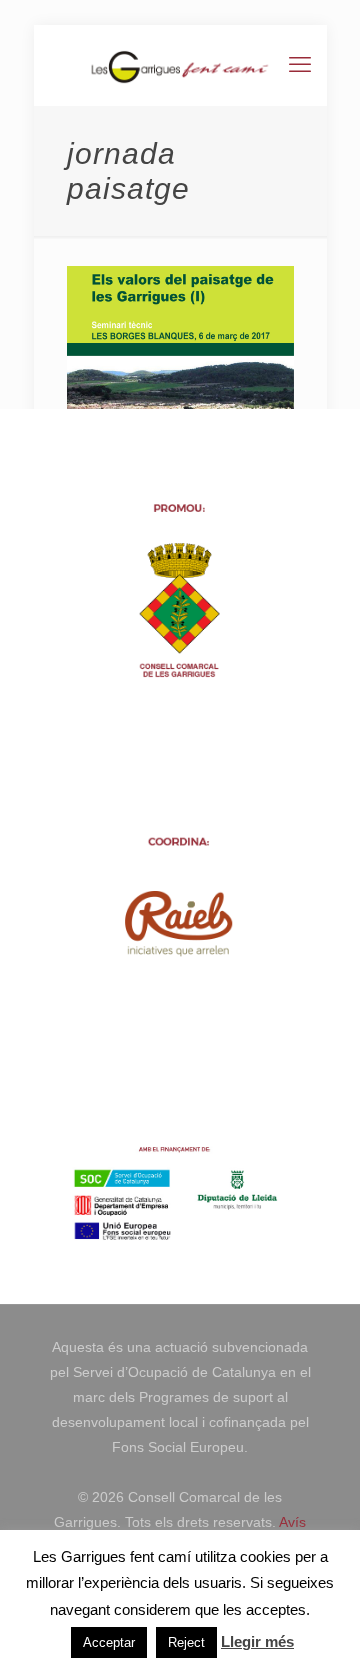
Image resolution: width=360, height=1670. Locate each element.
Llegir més (257, 1641)
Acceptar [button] (109, 1642)
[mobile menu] (300, 65)
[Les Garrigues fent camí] (180, 65)
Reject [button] (186, 1642)
